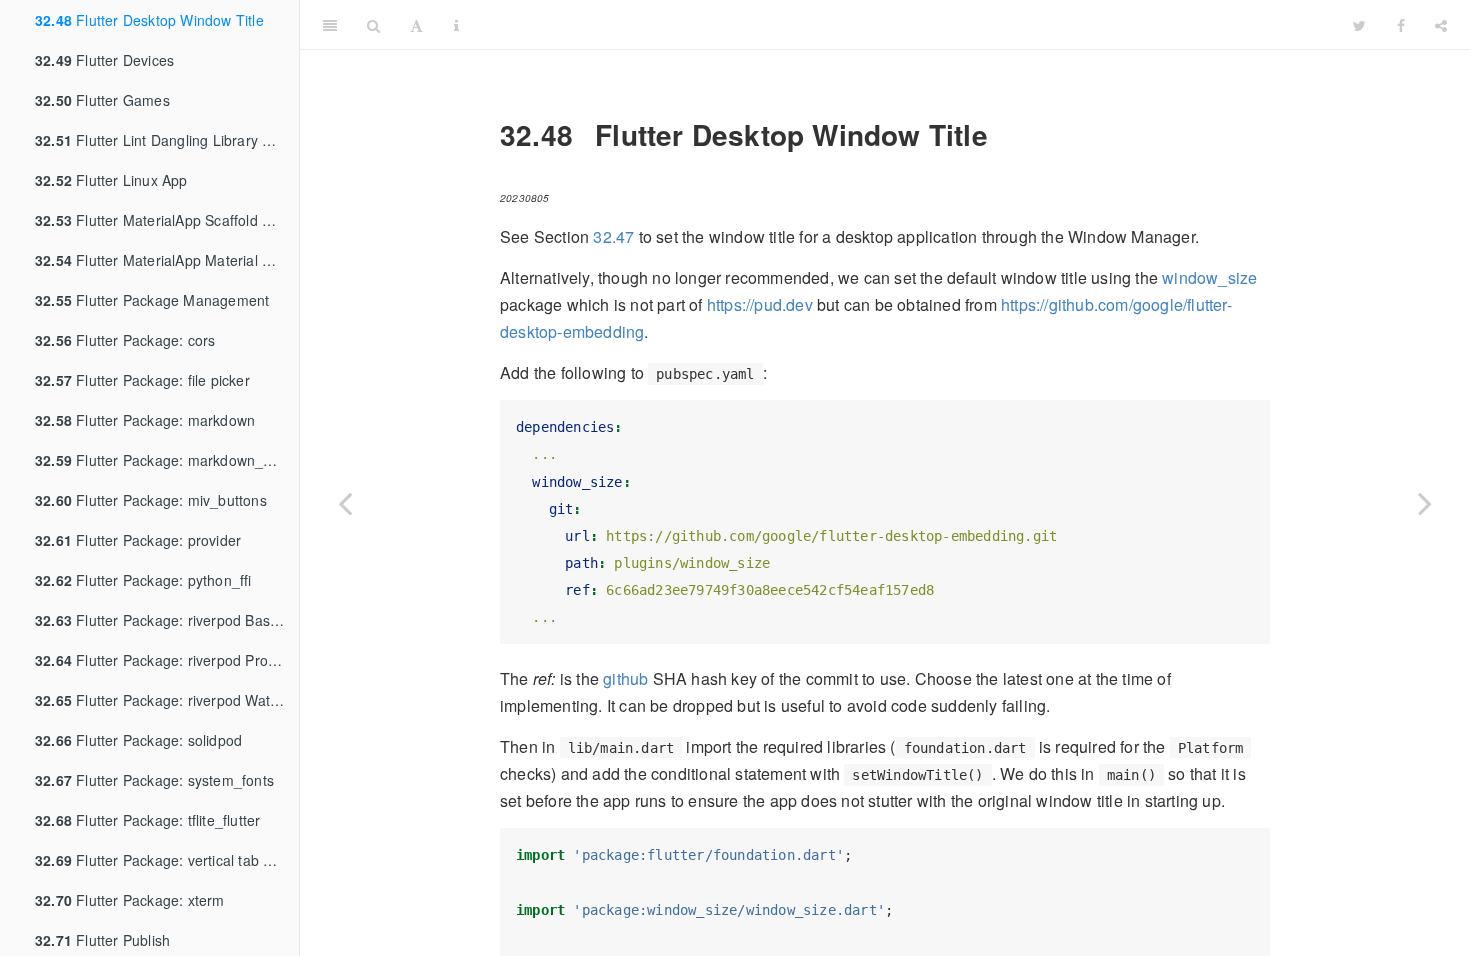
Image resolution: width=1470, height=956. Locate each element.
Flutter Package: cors (125, 340)
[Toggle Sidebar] (330, 25)
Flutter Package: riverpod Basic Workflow (167, 620)
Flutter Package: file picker (142, 380)
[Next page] (1425, 503)
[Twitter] (1359, 25)
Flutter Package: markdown (145, 420)
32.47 (613, 236)
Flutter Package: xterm (130, 900)
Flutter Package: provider (138, 540)
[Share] (1441, 25)
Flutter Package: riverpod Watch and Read (167, 700)
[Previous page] (345, 503)
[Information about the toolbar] (456, 25)
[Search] (373, 25)
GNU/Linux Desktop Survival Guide (906, 24)
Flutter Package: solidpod (138, 740)
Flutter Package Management (152, 300)
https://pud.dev (760, 304)
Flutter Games (102, 100)
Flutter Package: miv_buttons (151, 500)
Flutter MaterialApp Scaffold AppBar (167, 220)
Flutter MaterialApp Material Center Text (167, 260)
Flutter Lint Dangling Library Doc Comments (167, 140)
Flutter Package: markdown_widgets (167, 460)
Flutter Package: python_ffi (143, 580)
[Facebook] (1401, 25)
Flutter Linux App (111, 180)
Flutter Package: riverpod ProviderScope (167, 660)
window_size (1209, 277)
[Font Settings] (416, 25)
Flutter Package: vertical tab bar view (167, 860)
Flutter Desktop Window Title (149, 20)
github (625, 678)
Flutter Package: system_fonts (154, 780)
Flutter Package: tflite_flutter (147, 820)
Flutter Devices (104, 60)
